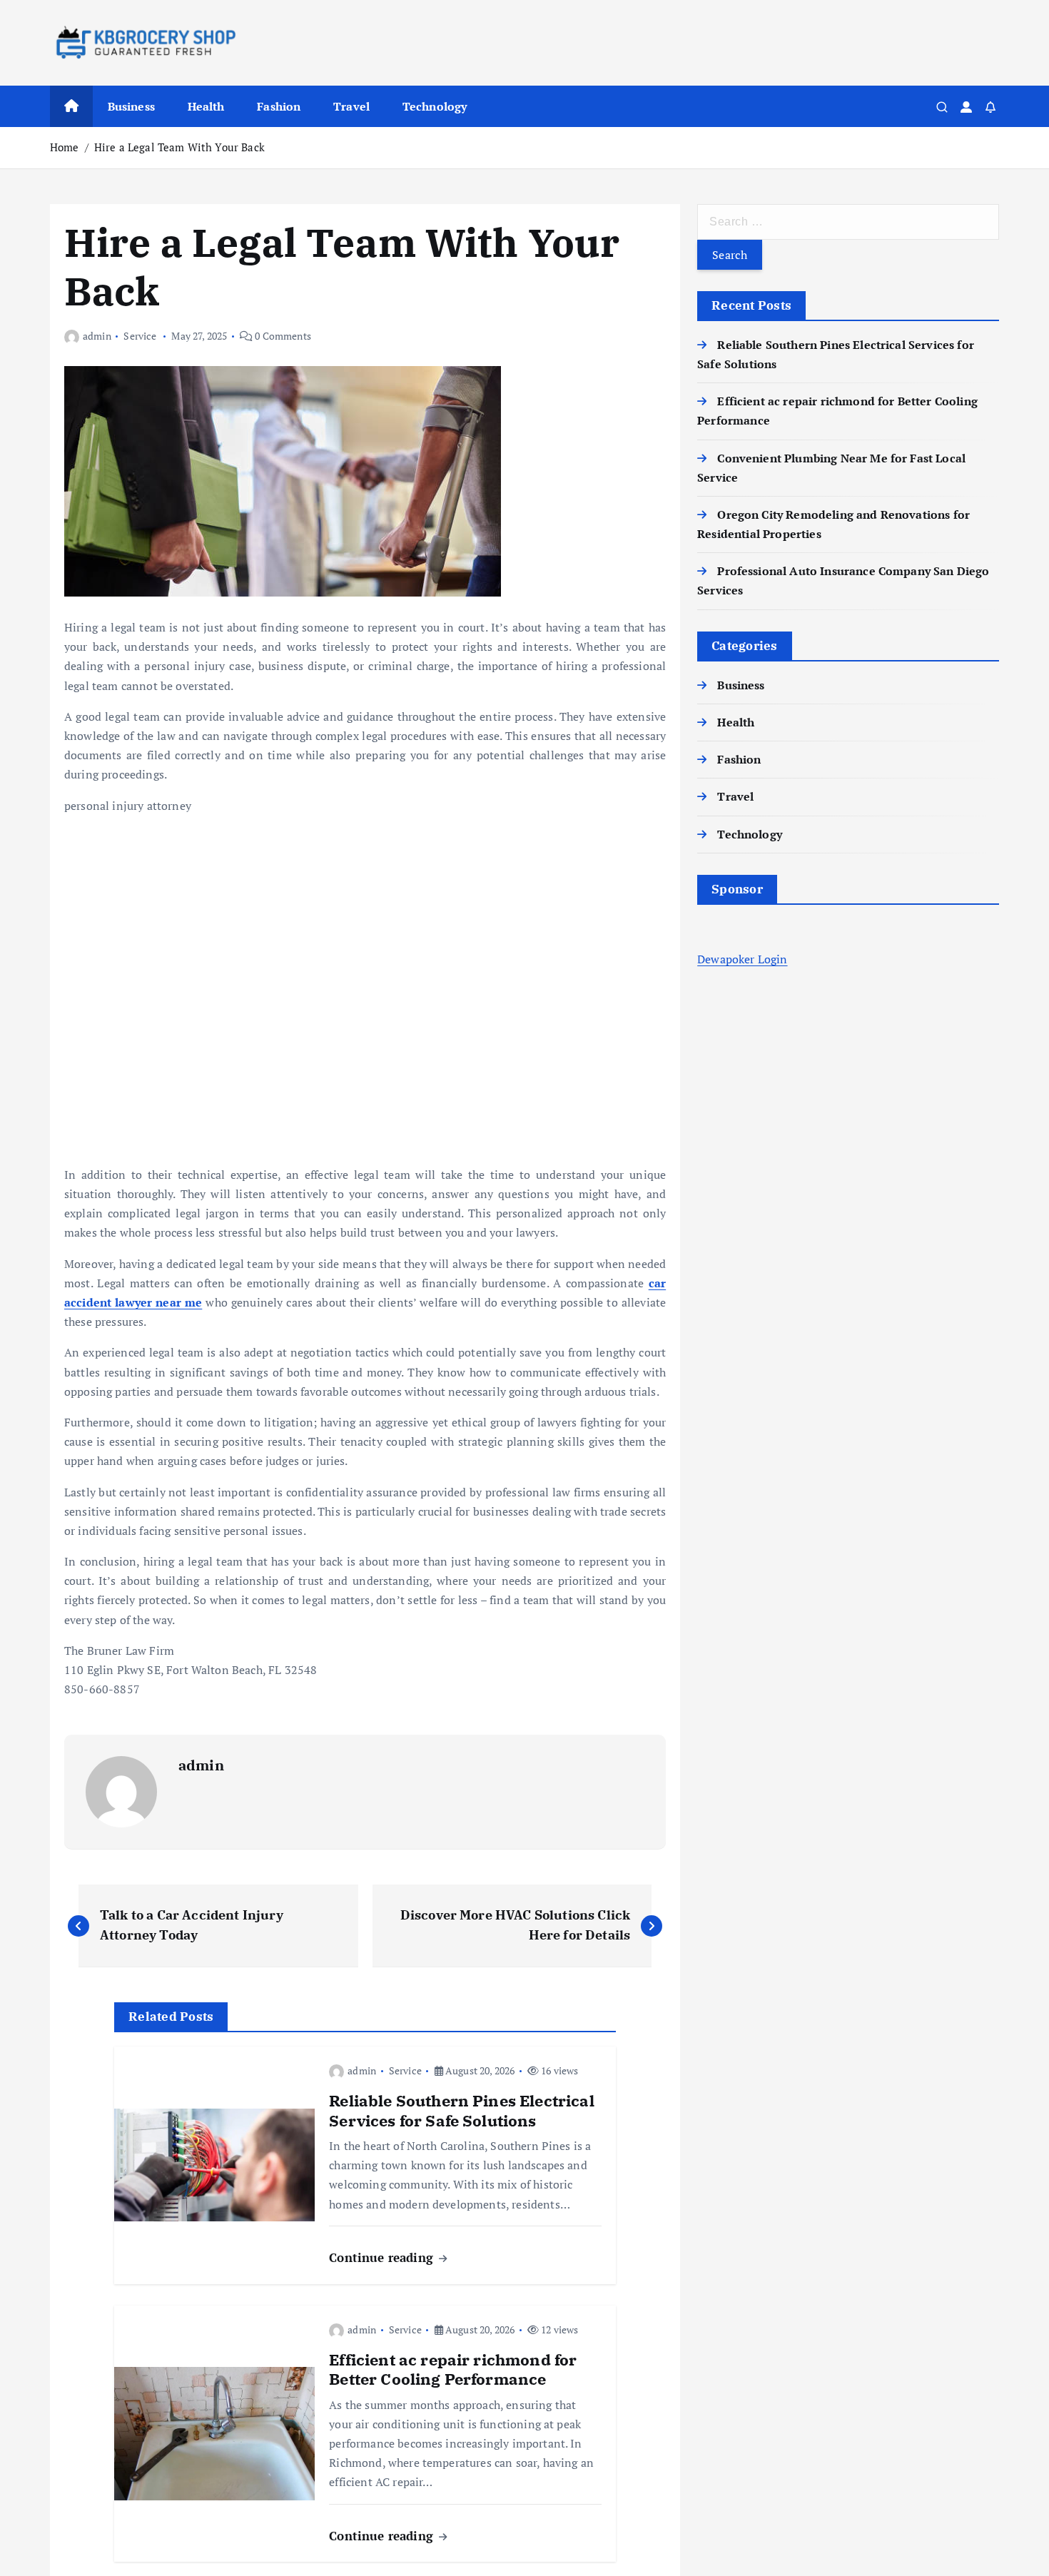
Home (65, 147)
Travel (351, 106)
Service (140, 336)
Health (206, 106)
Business (131, 106)
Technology (435, 106)
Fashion (279, 106)
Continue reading (383, 2257)
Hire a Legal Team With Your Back (179, 147)
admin (97, 336)
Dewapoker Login (742, 959)
